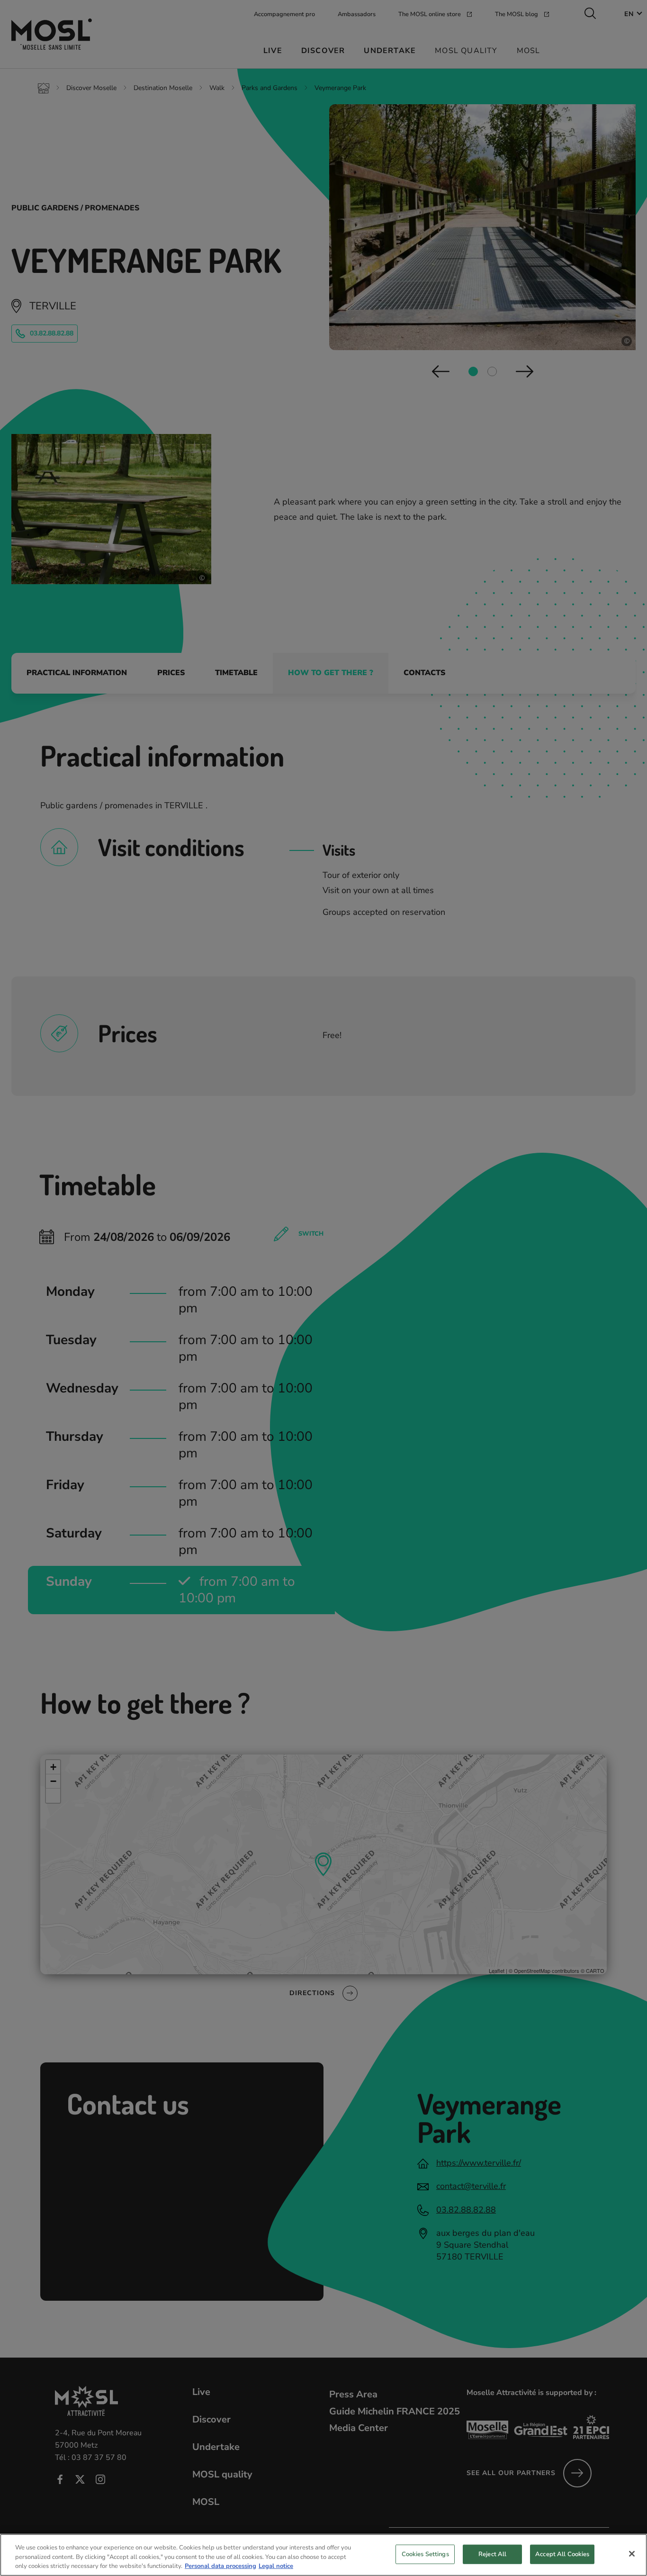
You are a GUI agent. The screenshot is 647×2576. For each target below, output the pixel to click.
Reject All (492, 2554)
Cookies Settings (425, 2554)
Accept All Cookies (562, 2554)
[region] (323, 2555)
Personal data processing (220, 2566)
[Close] (632, 2554)
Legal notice (276, 2566)
